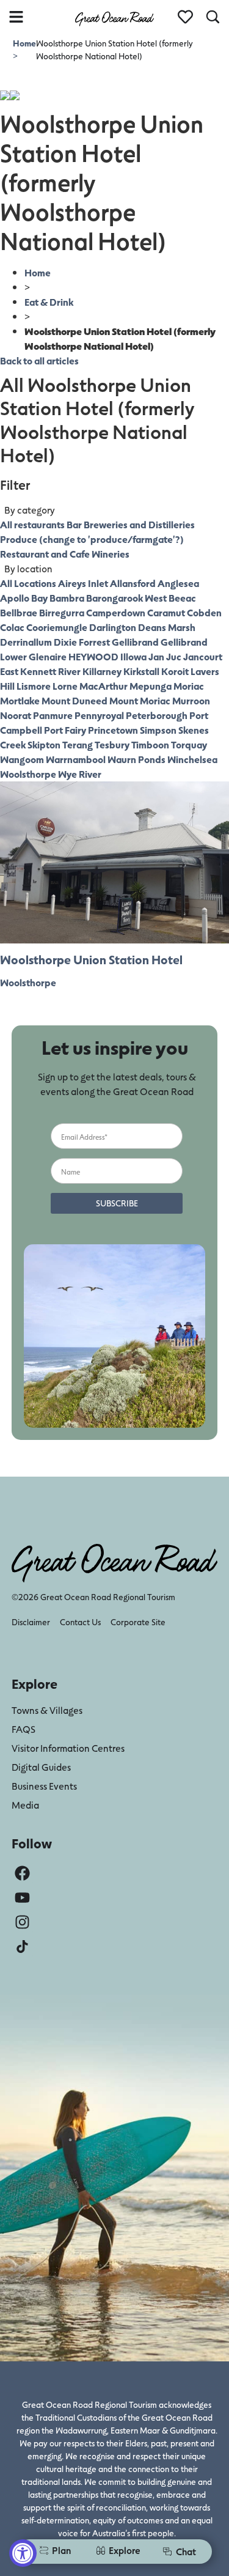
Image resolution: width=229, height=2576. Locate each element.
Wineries (111, 554)
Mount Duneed (75, 700)
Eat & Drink (49, 302)
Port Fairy (65, 730)
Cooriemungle (57, 627)
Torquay (189, 744)
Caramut (166, 612)
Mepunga (151, 686)
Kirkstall (141, 671)
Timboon (150, 744)
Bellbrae (19, 612)
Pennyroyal (99, 715)
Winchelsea (192, 759)
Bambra (67, 598)
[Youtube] (22, 1898)
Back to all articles (39, 360)
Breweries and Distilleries (139, 524)
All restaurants (32, 524)
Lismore (34, 686)
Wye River (80, 774)
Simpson (158, 730)
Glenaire (48, 656)
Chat (186, 2551)
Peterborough (157, 715)
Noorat (16, 715)
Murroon (191, 700)
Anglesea (178, 583)
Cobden (204, 612)
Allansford (133, 583)
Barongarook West (126, 598)
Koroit (175, 671)
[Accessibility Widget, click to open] (23, 2553)
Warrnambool (76, 759)
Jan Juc (165, 656)
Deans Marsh (167, 627)
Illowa (133, 656)
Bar (74, 524)
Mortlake (20, 700)
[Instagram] (22, 1922)
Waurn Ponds (136, 759)
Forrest (94, 642)
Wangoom (22, 759)
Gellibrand (135, 642)
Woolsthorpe (28, 774)
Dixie (65, 642)
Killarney (102, 671)
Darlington (113, 627)
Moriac (189, 686)
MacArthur (104, 686)
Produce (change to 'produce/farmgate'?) (92, 539)
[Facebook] (22, 1873)
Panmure (53, 715)
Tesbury (112, 744)
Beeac (182, 598)
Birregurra (62, 612)
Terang (78, 744)
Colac (12, 627)
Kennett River (50, 671)
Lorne (65, 686)
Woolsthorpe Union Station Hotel (91, 959)
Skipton (44, 744)
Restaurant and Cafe (45, 554)
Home (24, 43)
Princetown (113, 730)
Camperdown (116, 612)
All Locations (28, 583)
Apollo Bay (24, 598)
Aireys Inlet (83, 583)
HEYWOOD (93, 656)
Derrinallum (26, 642)
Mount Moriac (140, 700)
